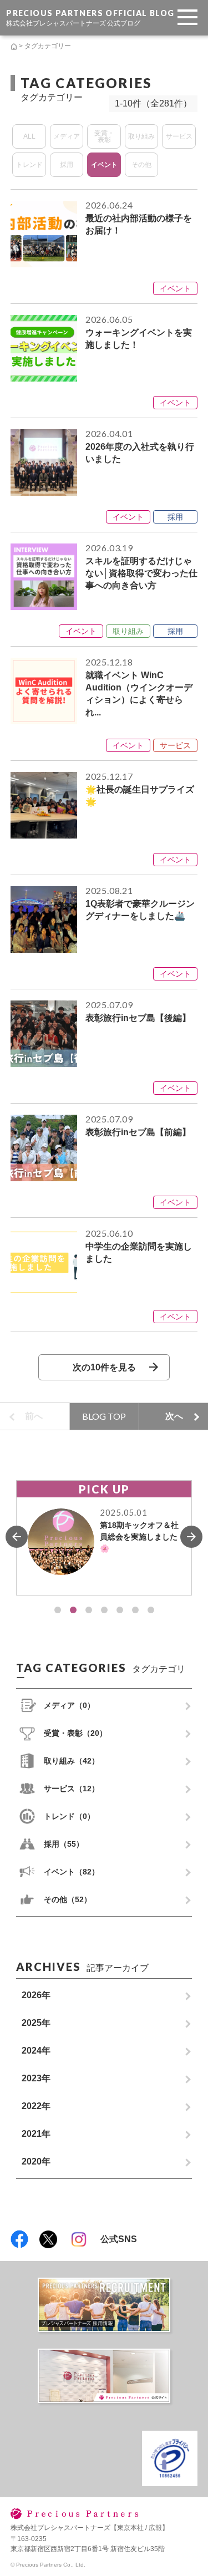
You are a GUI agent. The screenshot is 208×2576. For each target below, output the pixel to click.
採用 (67, 165)
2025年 (36, 2023)
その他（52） (68, 1899)
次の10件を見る (104, 1367)
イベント (104, 165)
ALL (29, 136)
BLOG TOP (104, 1416)
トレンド (29, 165)
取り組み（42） (72, 1761)
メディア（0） (69, 1705)
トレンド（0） (69, 1816)
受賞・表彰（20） (75, 1733)
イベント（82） (72, 1872)
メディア (67, 136)
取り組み (141, 136)
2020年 (36, 2161)
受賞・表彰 (104, 136)
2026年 (36, 1995)
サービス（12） (72, 1789)
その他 (141, 165)
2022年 (36, 2106)
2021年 (36, 2134)
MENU (190, 4)
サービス (179, 136)
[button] (58, 1610)
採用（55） (64, 1844)
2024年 (36, 2051)
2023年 (36, 2078)
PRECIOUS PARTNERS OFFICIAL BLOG (90, 17)
